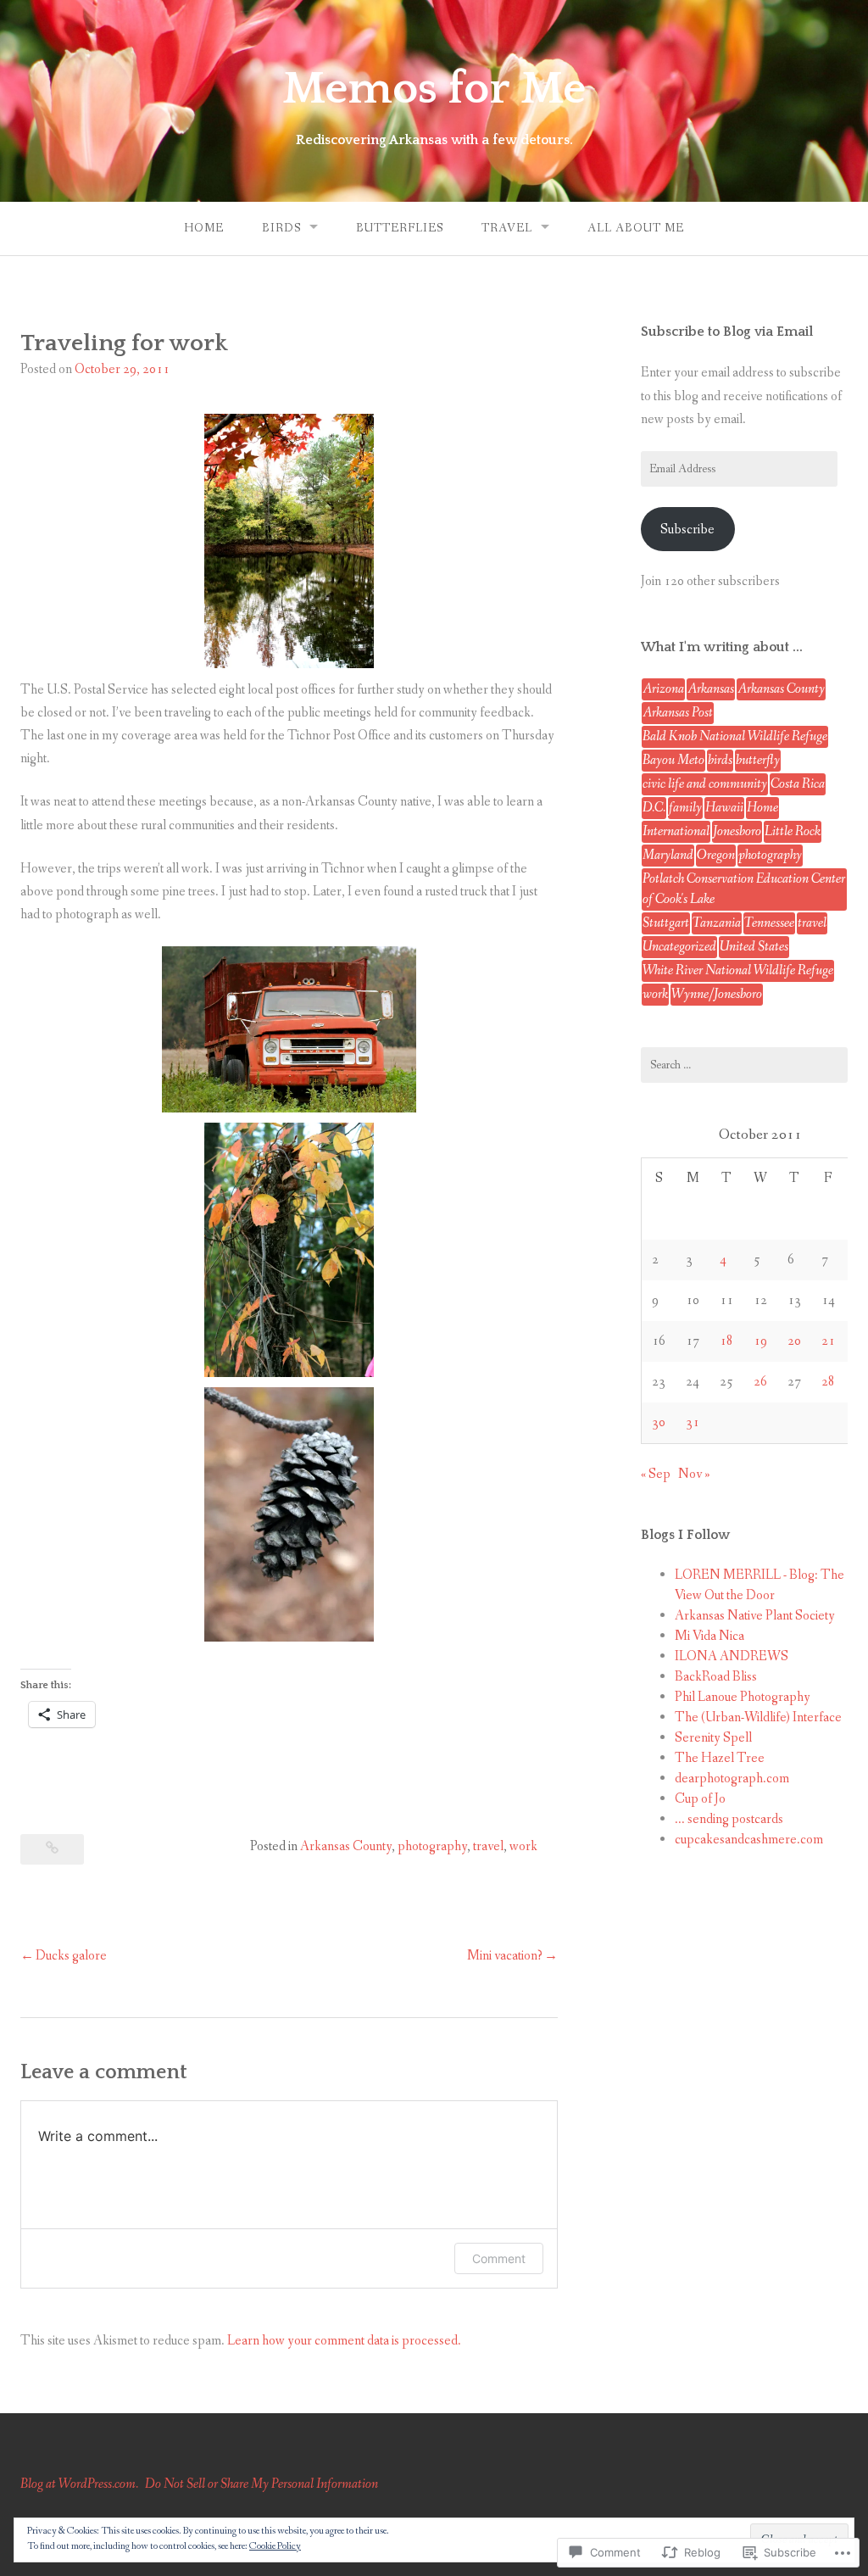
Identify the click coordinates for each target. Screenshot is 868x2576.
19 (760, 1341)
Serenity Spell (713, 1738)
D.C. (654, 808)
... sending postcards (729, 1819)
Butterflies (400, 228)
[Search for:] (744, 1065)
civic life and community (705, 784)
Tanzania (717, 923)
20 (794, 1341)
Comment (499, 2258)
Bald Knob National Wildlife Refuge (735, 736)
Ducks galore (71, 1956)
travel (488, 1846)
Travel (507, 228)
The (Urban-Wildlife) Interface (758, 1717)
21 (828, 1341)
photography (432, 1846)
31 (693, 1422)
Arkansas (711, 689)
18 (726, 1341)
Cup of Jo (700, 1799)
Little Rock (793, 831)
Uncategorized (679, 947)
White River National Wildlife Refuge (738, 970)
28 (828, 1382)
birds (720, 760)
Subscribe (687, 530)
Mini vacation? (505, 1956)
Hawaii (724, 808)
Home (204, 228)
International (676, 831)
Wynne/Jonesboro (717, 994)
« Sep (656, 1474)
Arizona (663, 689)
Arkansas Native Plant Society (755, 1616)
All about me (636, 228)
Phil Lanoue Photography (743, 1697)
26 (760, 1382)
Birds (281, 228)
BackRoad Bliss (716, 1677)
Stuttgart (666, 923)
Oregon (716, 855)
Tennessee (769, 923)
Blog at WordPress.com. (79, 2484)
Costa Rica (798, 784)
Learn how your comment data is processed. (344, 2341)
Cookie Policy (275, 2546)
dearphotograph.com (732, 1779)
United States (754, 947)
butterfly (758, 760)
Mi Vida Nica (709, 1636)
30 (659, 1422)
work (523, 1846)
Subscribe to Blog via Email (727, 332)
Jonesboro (737, 831)
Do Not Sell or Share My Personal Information (262, 2484)
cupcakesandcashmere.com (749, 1840)
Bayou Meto (673, 760)
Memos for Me (434, 89)
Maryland (668, 855)
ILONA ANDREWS (732, 1656)
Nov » (694, 1474)
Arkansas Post (678, 713)
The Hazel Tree (720, 1758)
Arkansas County (346, 1846)
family (685, 808)
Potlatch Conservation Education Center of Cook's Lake (744, 889)
